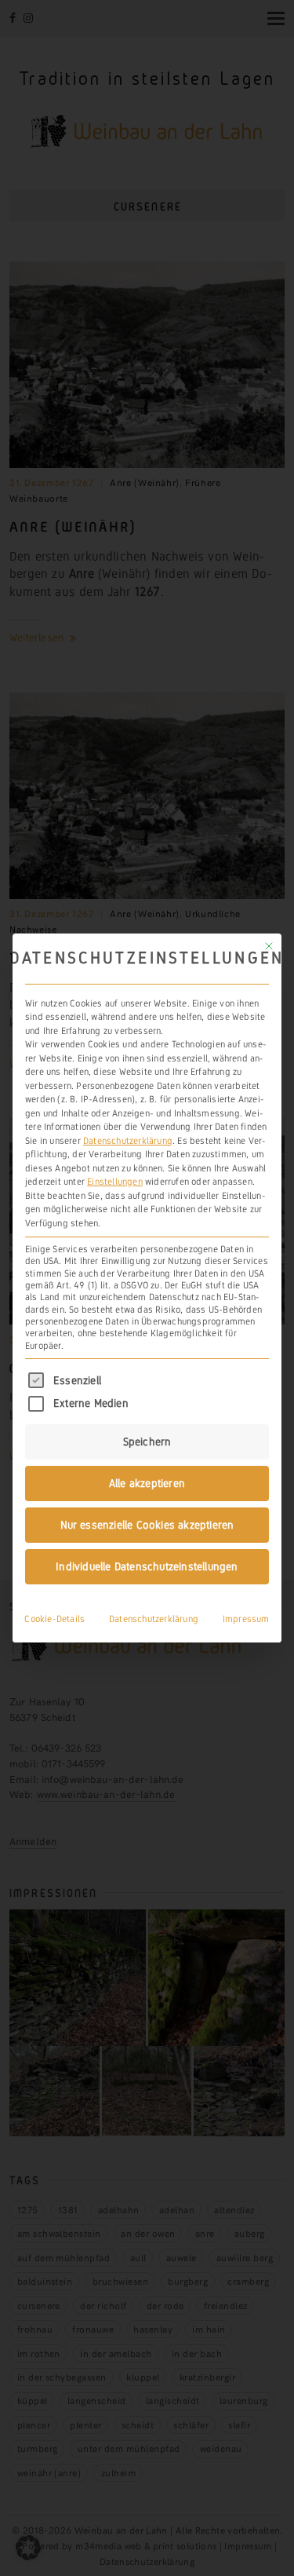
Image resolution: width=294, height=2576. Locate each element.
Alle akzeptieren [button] (147, 1483)
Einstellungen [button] (115, 1182)
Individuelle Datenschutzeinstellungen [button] (147, 1566)
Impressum (246, 1619)
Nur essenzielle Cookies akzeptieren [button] (147, 1525)
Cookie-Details (54, 1619)
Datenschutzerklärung (128, 1141)
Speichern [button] (147, 1441)
